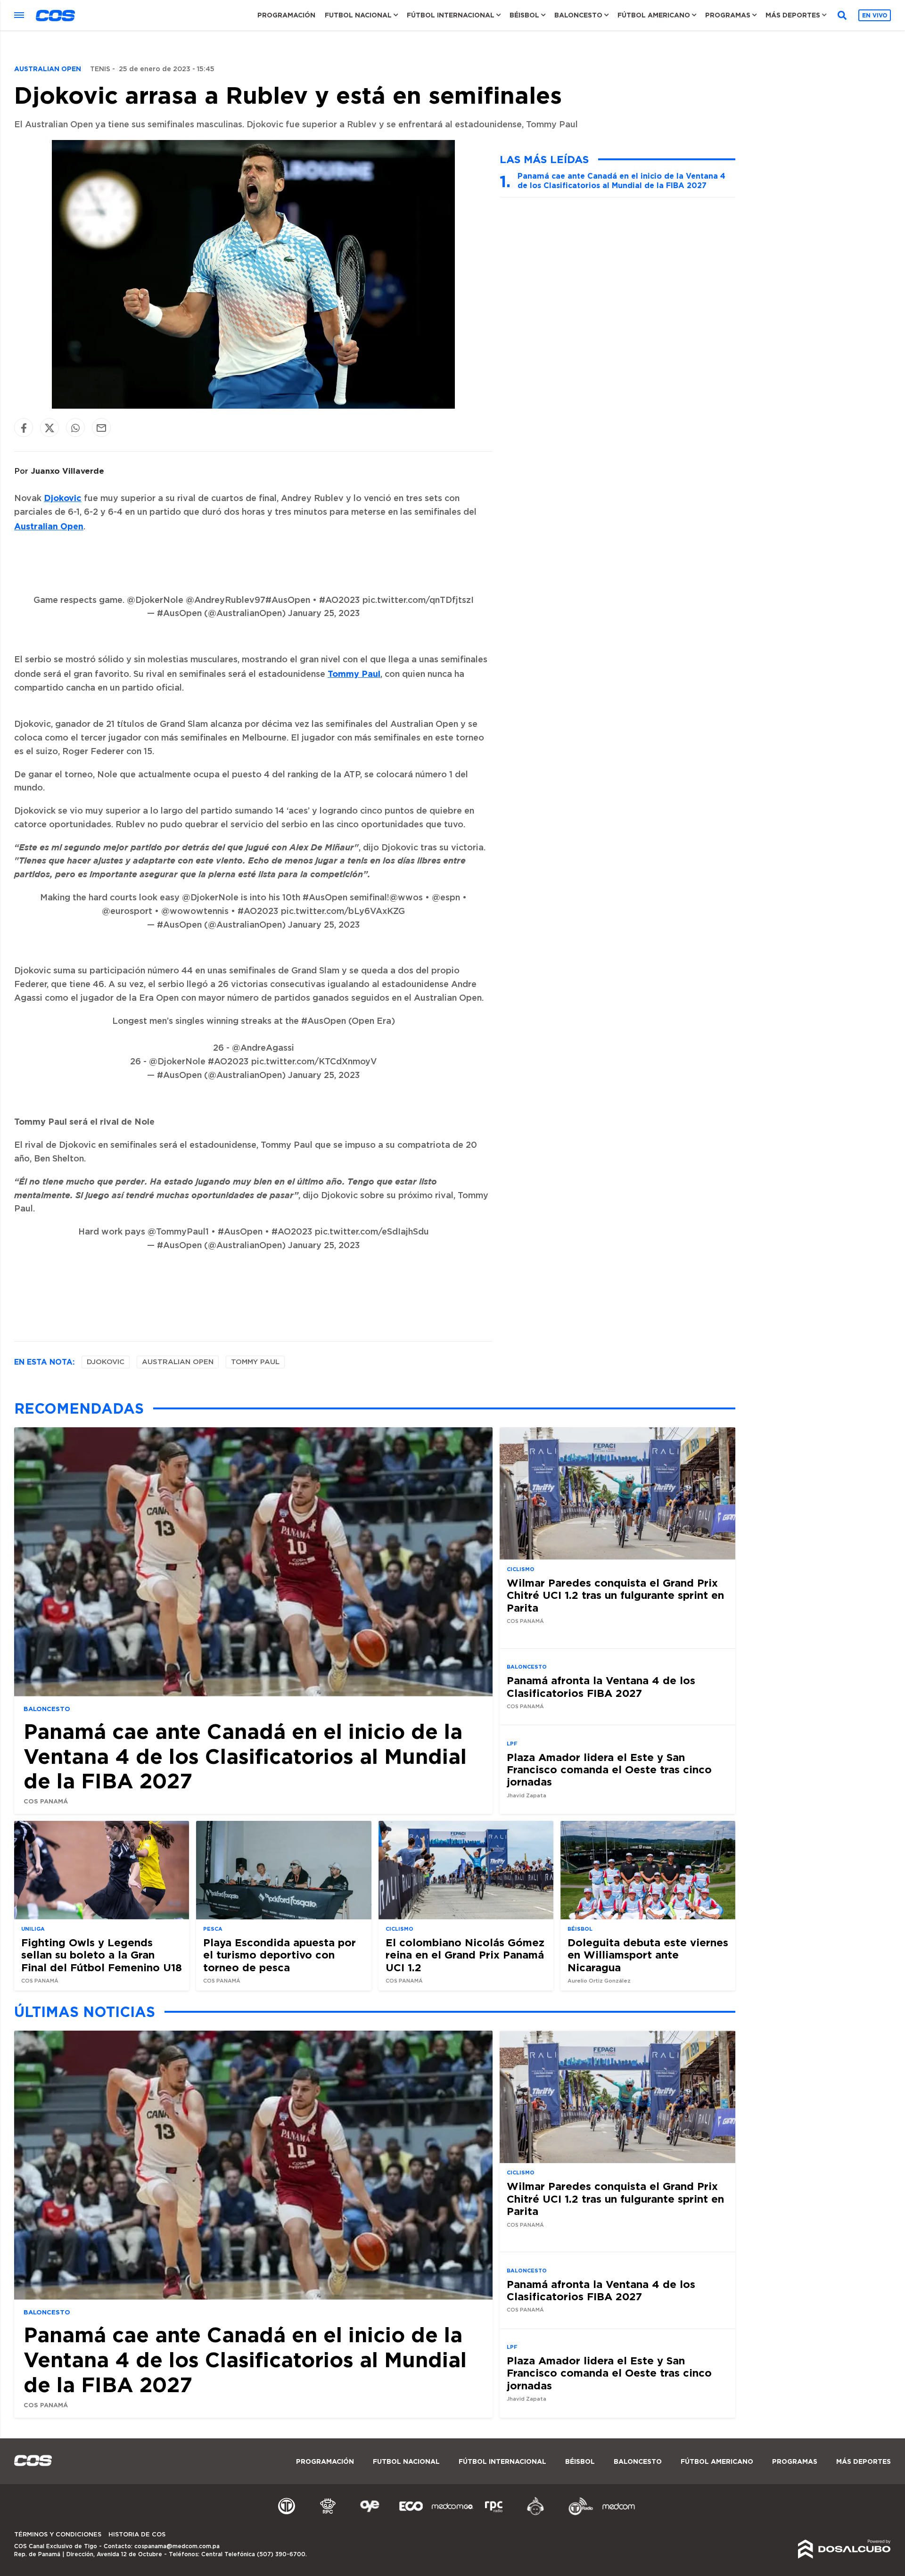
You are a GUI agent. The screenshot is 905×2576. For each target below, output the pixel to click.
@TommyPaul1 (178, 1232)
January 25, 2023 (324, 614)
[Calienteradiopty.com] (535, 2514)
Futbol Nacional (358, 15)
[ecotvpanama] (411, 2514)
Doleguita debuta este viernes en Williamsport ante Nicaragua (648, 1955)
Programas (728, 15)
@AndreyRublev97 (226, 601)
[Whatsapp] (75, 428)
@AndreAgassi (263, 1048)
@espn (446, 898)
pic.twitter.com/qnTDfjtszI (418, 601)
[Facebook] (24, 428)
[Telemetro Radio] (577, 2514)
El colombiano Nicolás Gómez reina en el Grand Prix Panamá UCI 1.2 (465, 1955)
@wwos (406, 898)
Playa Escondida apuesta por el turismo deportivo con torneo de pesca (280, 1955)
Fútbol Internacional (451, 15)
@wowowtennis (195, 912)
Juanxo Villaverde (67, 471)
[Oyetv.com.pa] (370, 2514)
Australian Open (49, 526)
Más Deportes (793, 15)
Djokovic (63, 498)
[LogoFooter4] (494, 2514)
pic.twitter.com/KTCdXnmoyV (314, 1062)
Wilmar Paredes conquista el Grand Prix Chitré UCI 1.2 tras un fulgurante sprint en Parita (615, 1595)
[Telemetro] (287, 2514)
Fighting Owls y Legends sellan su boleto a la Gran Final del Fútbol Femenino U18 (102, 1955)
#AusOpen (288, 601)
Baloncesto (578, 15)
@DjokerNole (155, 601)
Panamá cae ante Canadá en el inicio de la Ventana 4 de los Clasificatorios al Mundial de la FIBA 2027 (621, 180)
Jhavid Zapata (527, 1796)
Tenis (100, 69)
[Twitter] (49, 428)
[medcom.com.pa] (618, 2514)
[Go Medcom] (452, 2514)
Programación (286, 15)
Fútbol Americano (654, 15)
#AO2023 (340, 601)
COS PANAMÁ (46, 1801)
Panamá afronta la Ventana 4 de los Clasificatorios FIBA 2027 (601, 1686)
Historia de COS (137, 2535)
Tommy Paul (354, 674)
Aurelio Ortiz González (599, 1981)
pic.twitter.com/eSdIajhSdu (372, 1232)
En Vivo (875, 15)
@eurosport (127, 912)
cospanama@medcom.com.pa (177, 2546)
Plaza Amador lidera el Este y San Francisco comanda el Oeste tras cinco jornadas (609, 1769)
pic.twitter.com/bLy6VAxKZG (343, 912)
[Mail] (101, 428)
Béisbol (524, 15)
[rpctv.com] (328, 2514)
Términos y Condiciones (58, 2535)
